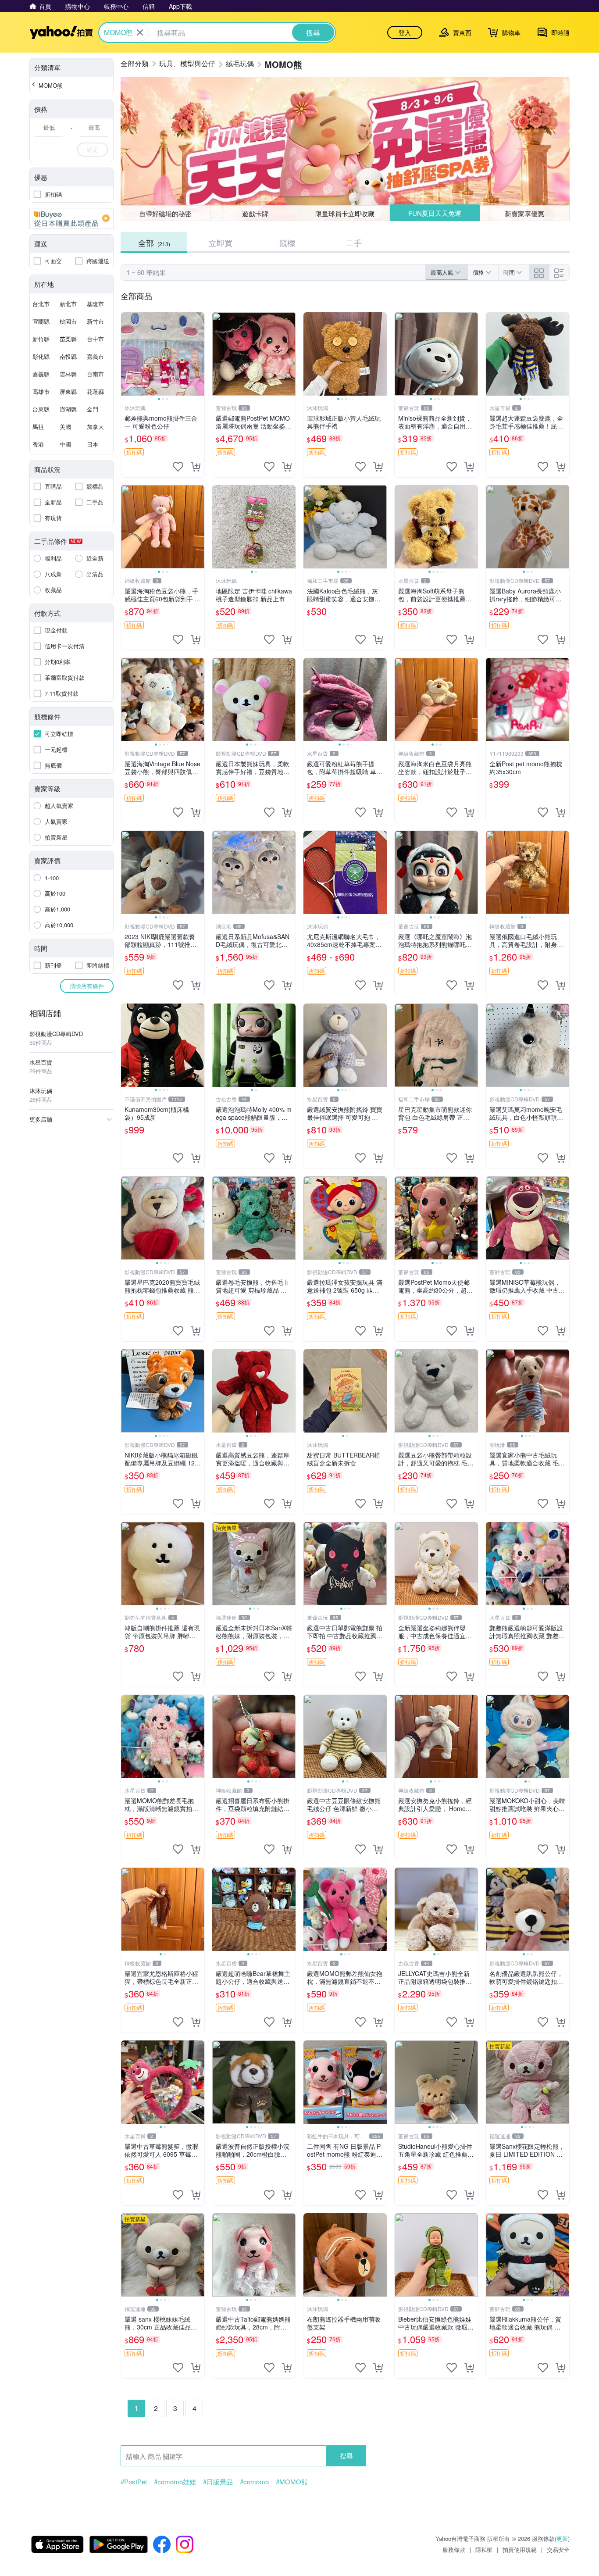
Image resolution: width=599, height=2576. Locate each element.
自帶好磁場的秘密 (165, 213)
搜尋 (346, 2456)
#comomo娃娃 (175, 2482)
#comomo (254, 2482)
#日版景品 (218, 2482)
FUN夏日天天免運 (435, 213)
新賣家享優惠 (525, 213)
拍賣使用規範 (520, 2549)
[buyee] (71, 218)
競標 (287, 243)
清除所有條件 (87, 986)
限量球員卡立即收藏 (345, 213)
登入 (405, 32)
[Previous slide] (127, 354)
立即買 (221, 243)
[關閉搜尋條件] (140, 32)
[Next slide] (199, 354)
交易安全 (558, 2549)
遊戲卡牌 (255, 213)
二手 (354, 243)
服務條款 (454, 2549)
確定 (93, 149)
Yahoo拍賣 (61, 32)
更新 (562, 2538)
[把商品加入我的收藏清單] (178, 467)
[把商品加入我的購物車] (196, 467)
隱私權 (484, 2549)
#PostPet (134, 2482)
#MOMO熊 (292, 2482)
